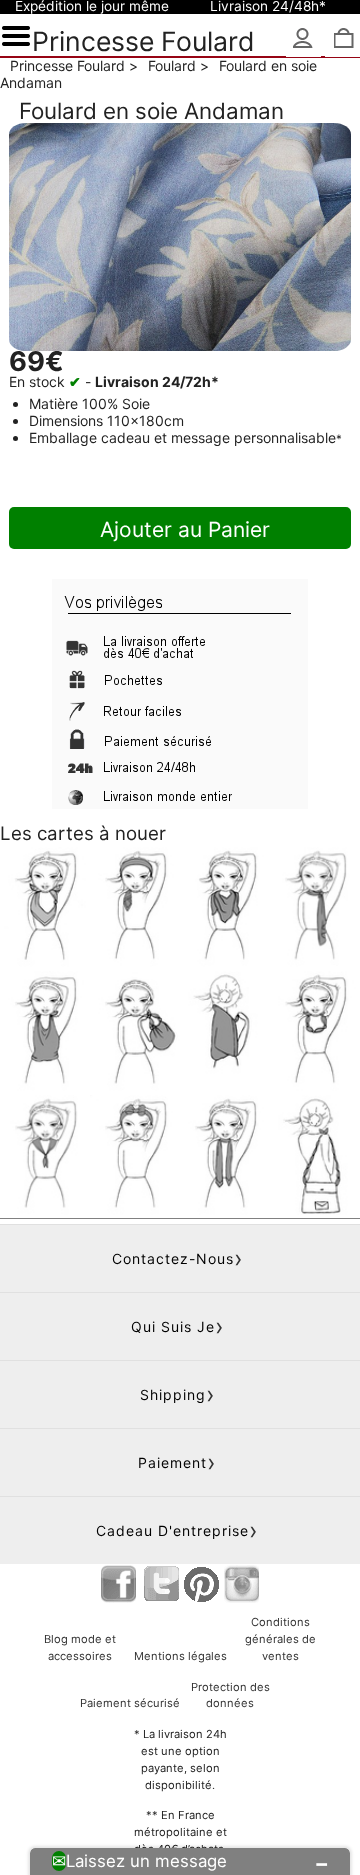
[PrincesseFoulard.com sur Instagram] (241, 1583)
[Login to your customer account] (303, 39)
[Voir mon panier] (342, 39)
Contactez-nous (173, 1258)
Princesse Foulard (143, 41)
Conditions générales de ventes (280, 1639)
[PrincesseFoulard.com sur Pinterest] (202, 1583)
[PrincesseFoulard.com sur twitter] (162, 1583)
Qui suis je (173, 1326)
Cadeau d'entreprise (172, 1530)
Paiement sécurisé (130, 1703)
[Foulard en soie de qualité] (180, 237)
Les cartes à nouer (83, 833)
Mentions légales (180, 1656)
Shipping (173, 1394)
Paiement (172, 1462)
